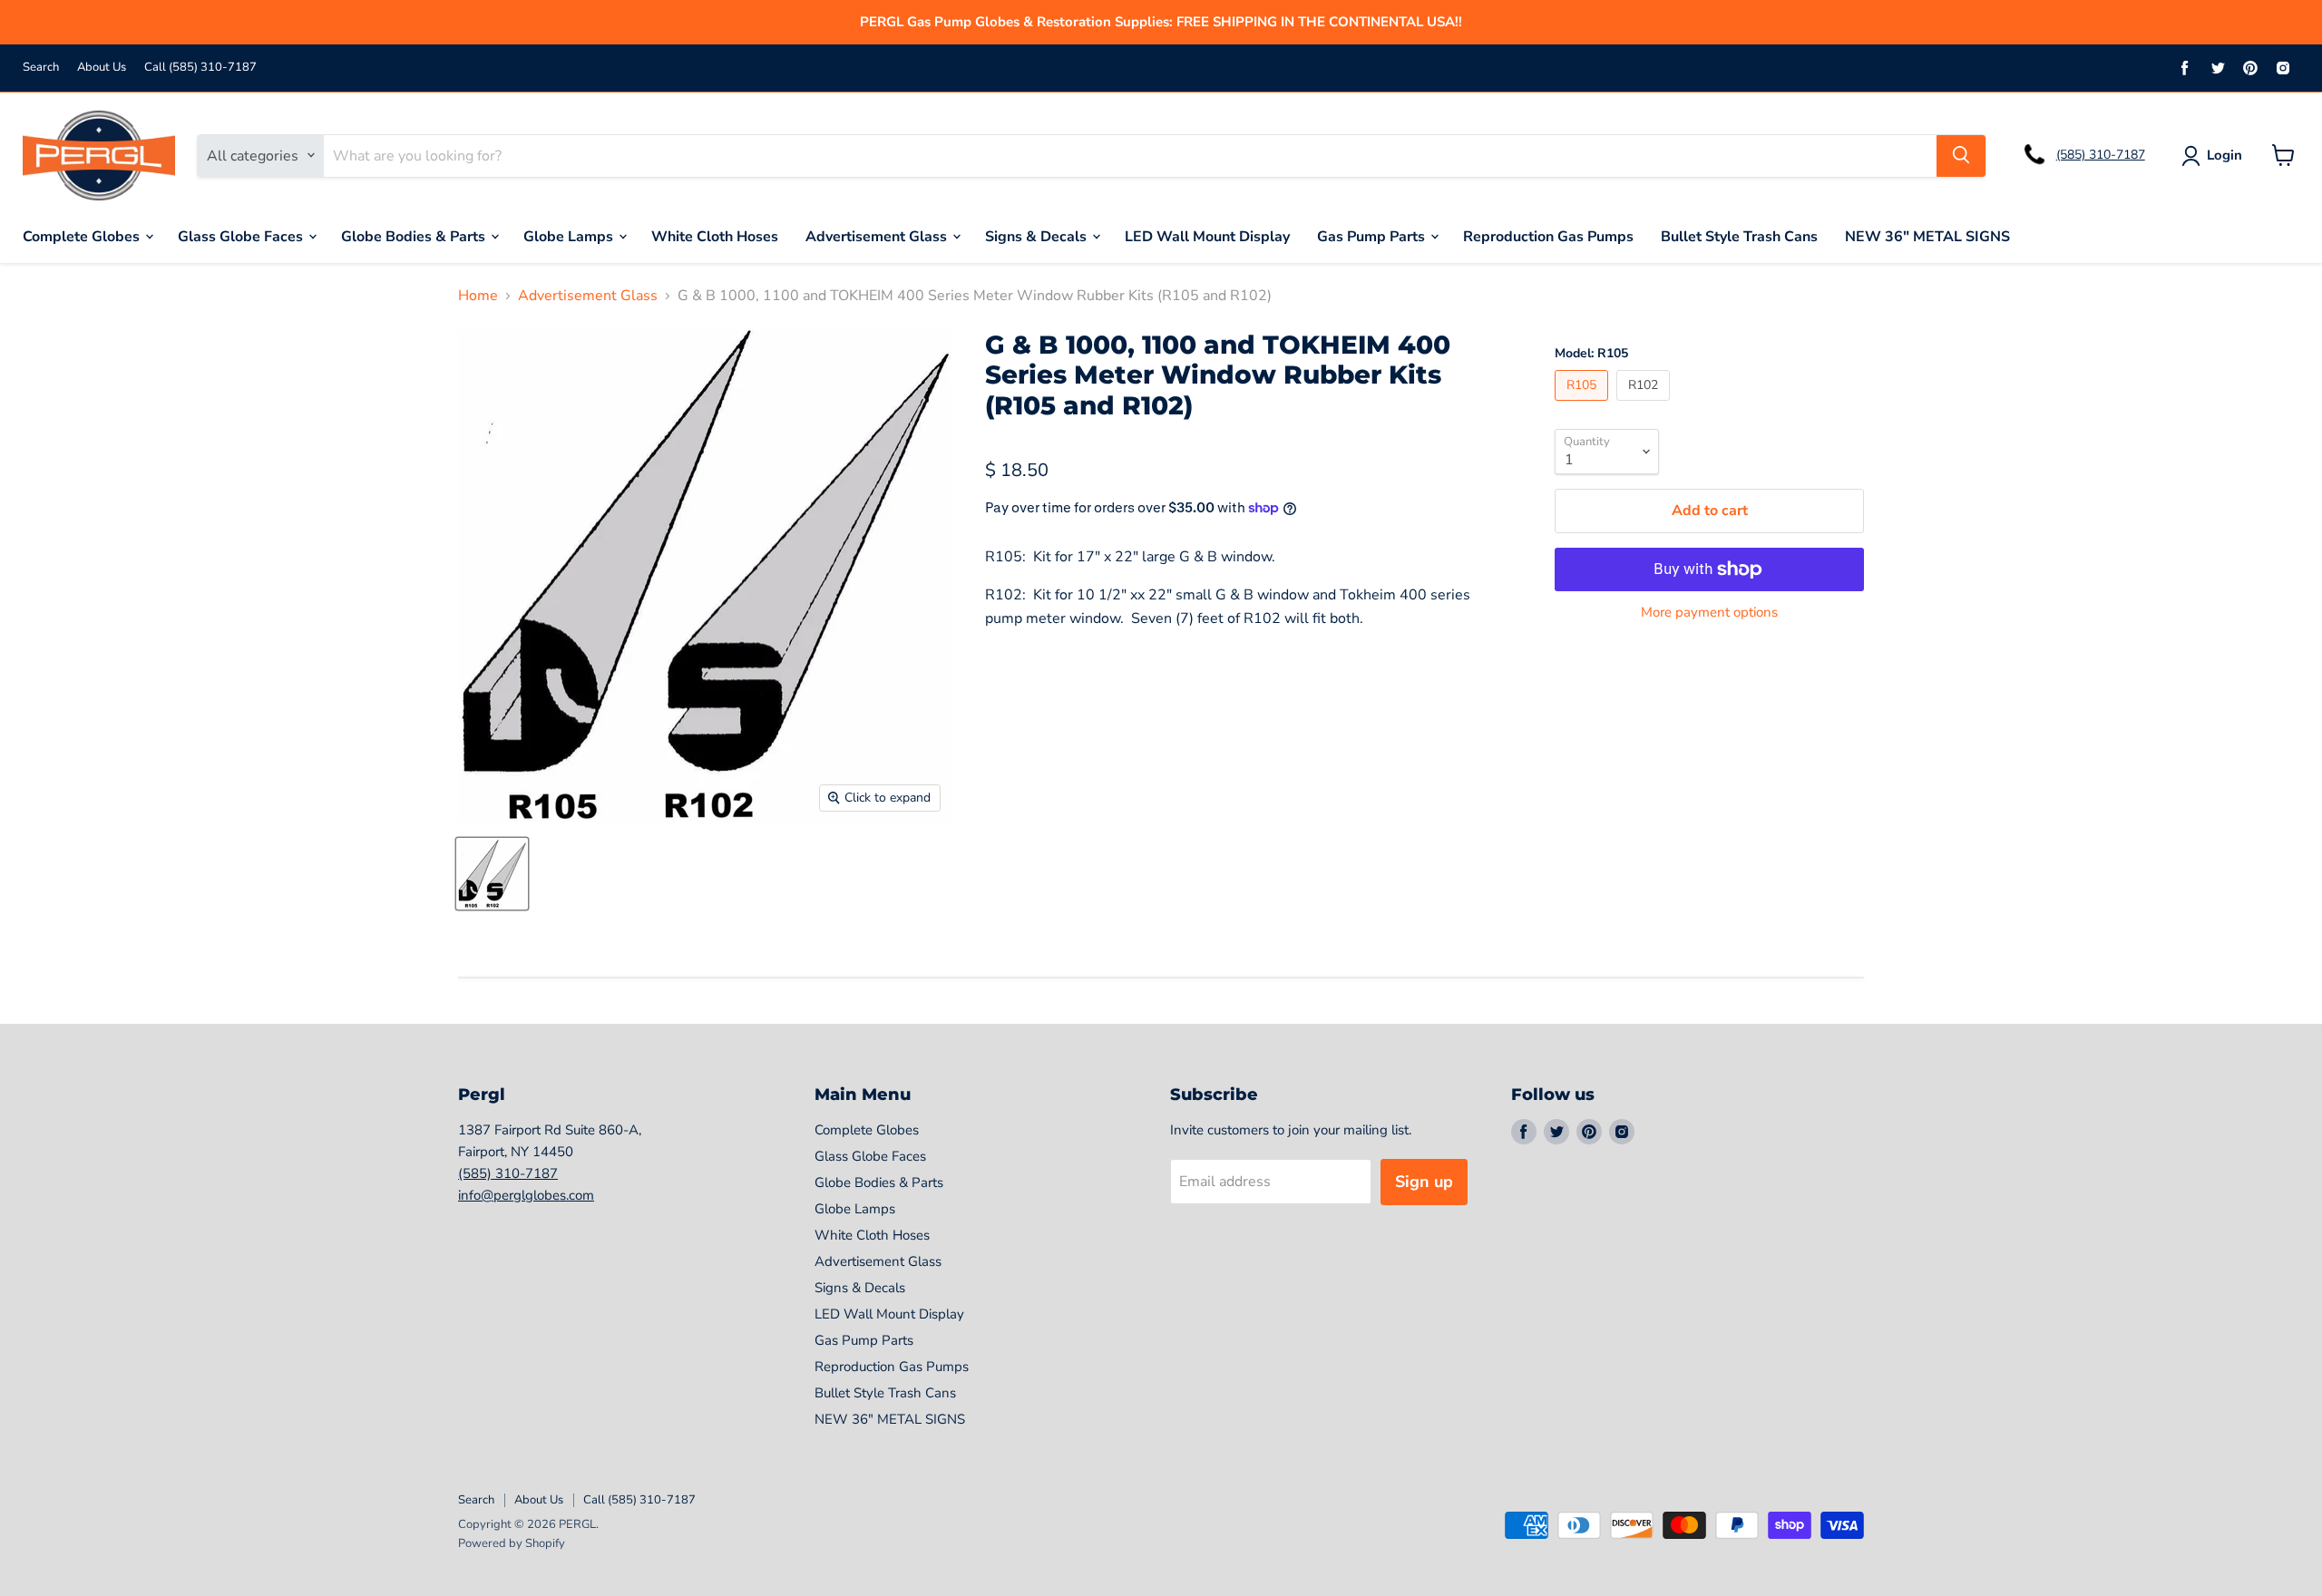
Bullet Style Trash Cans (1739, 236)
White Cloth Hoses (715, 236)
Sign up (1424, 1182)
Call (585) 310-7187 (200, 68)
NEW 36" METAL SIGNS (1927, 236)
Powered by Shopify (512, 1543)
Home (478, 296)
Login (2224, 155)
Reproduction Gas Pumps (1548, 236)
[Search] (1961, 155)
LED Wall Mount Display (1207, 236)
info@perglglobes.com (526, 1195)
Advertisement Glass (878, 236)
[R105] (1584, 405)
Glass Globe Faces (242, 236)
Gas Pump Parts (1373, 236)
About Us (102, 68)
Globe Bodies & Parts (415, 236)
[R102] (1645, 405)
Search (41, 68)
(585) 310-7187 (2101, 155)
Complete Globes (83, 236)
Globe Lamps (570, 236)
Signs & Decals (1038, 236)
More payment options (1709, 613)
